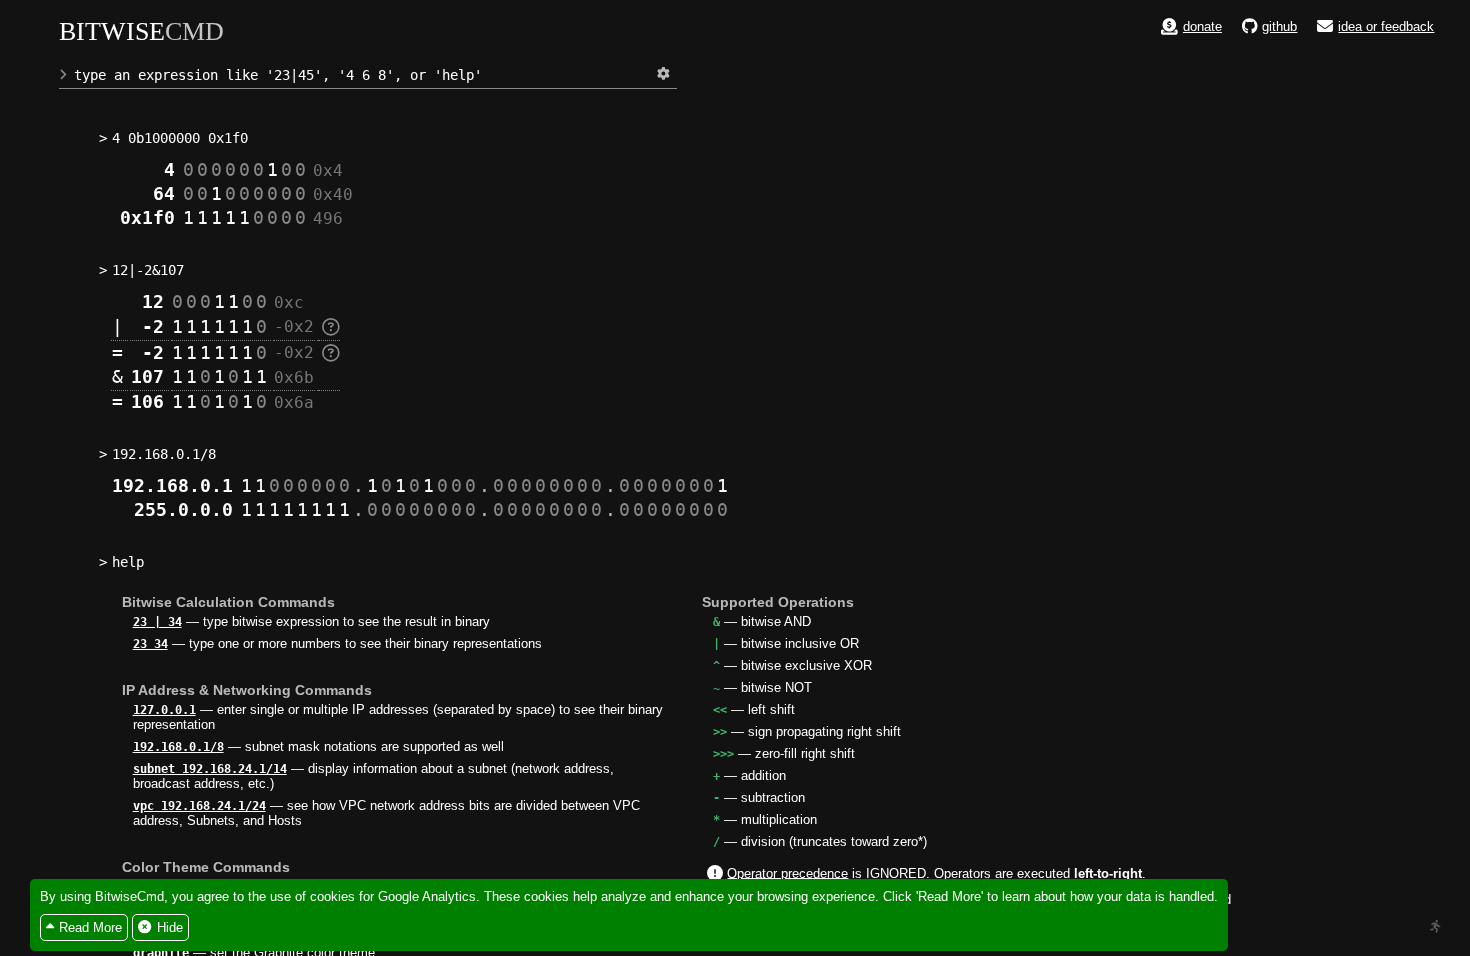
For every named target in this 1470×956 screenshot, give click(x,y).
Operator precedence (787, 872)
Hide (170, 927)
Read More (90, 927)
